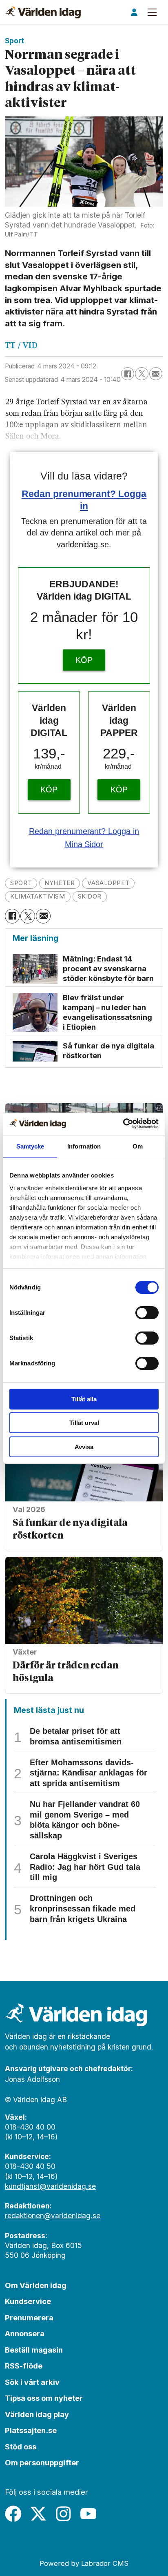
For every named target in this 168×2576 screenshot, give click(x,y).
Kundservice (28, 2301)
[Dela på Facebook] (128, 374)
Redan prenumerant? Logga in (84, 831)
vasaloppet (108, 883)
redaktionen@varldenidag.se (53, 2216)
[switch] (147, 1313)
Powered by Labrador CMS (84, 2563)
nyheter (60, 883)
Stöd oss (21, 2447)
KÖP (84, 660)
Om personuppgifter (42, 2462)
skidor (90, 897)
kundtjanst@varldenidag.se (50, 2186)
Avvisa (84, 1447)
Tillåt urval (84, 1423)
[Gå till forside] (43, 12)
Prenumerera (29, 2317)
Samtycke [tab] (30, 1146)
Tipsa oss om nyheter (44, 2398)
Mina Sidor (84, 844)
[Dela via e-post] (156, 374)
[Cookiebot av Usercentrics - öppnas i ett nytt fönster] (123, 1123)
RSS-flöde (24, 2366)
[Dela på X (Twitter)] (141, 374)
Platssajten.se (31, 2430)
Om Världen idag (36, 2285)
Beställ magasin (34, 2350)
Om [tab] (138, 1146)
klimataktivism (38, 897)
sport (21, 883)
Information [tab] (84, 1146)
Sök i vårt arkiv (32, 2382)
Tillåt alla (84, 1399)
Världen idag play (37, 2414)
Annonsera (25, 2333)
